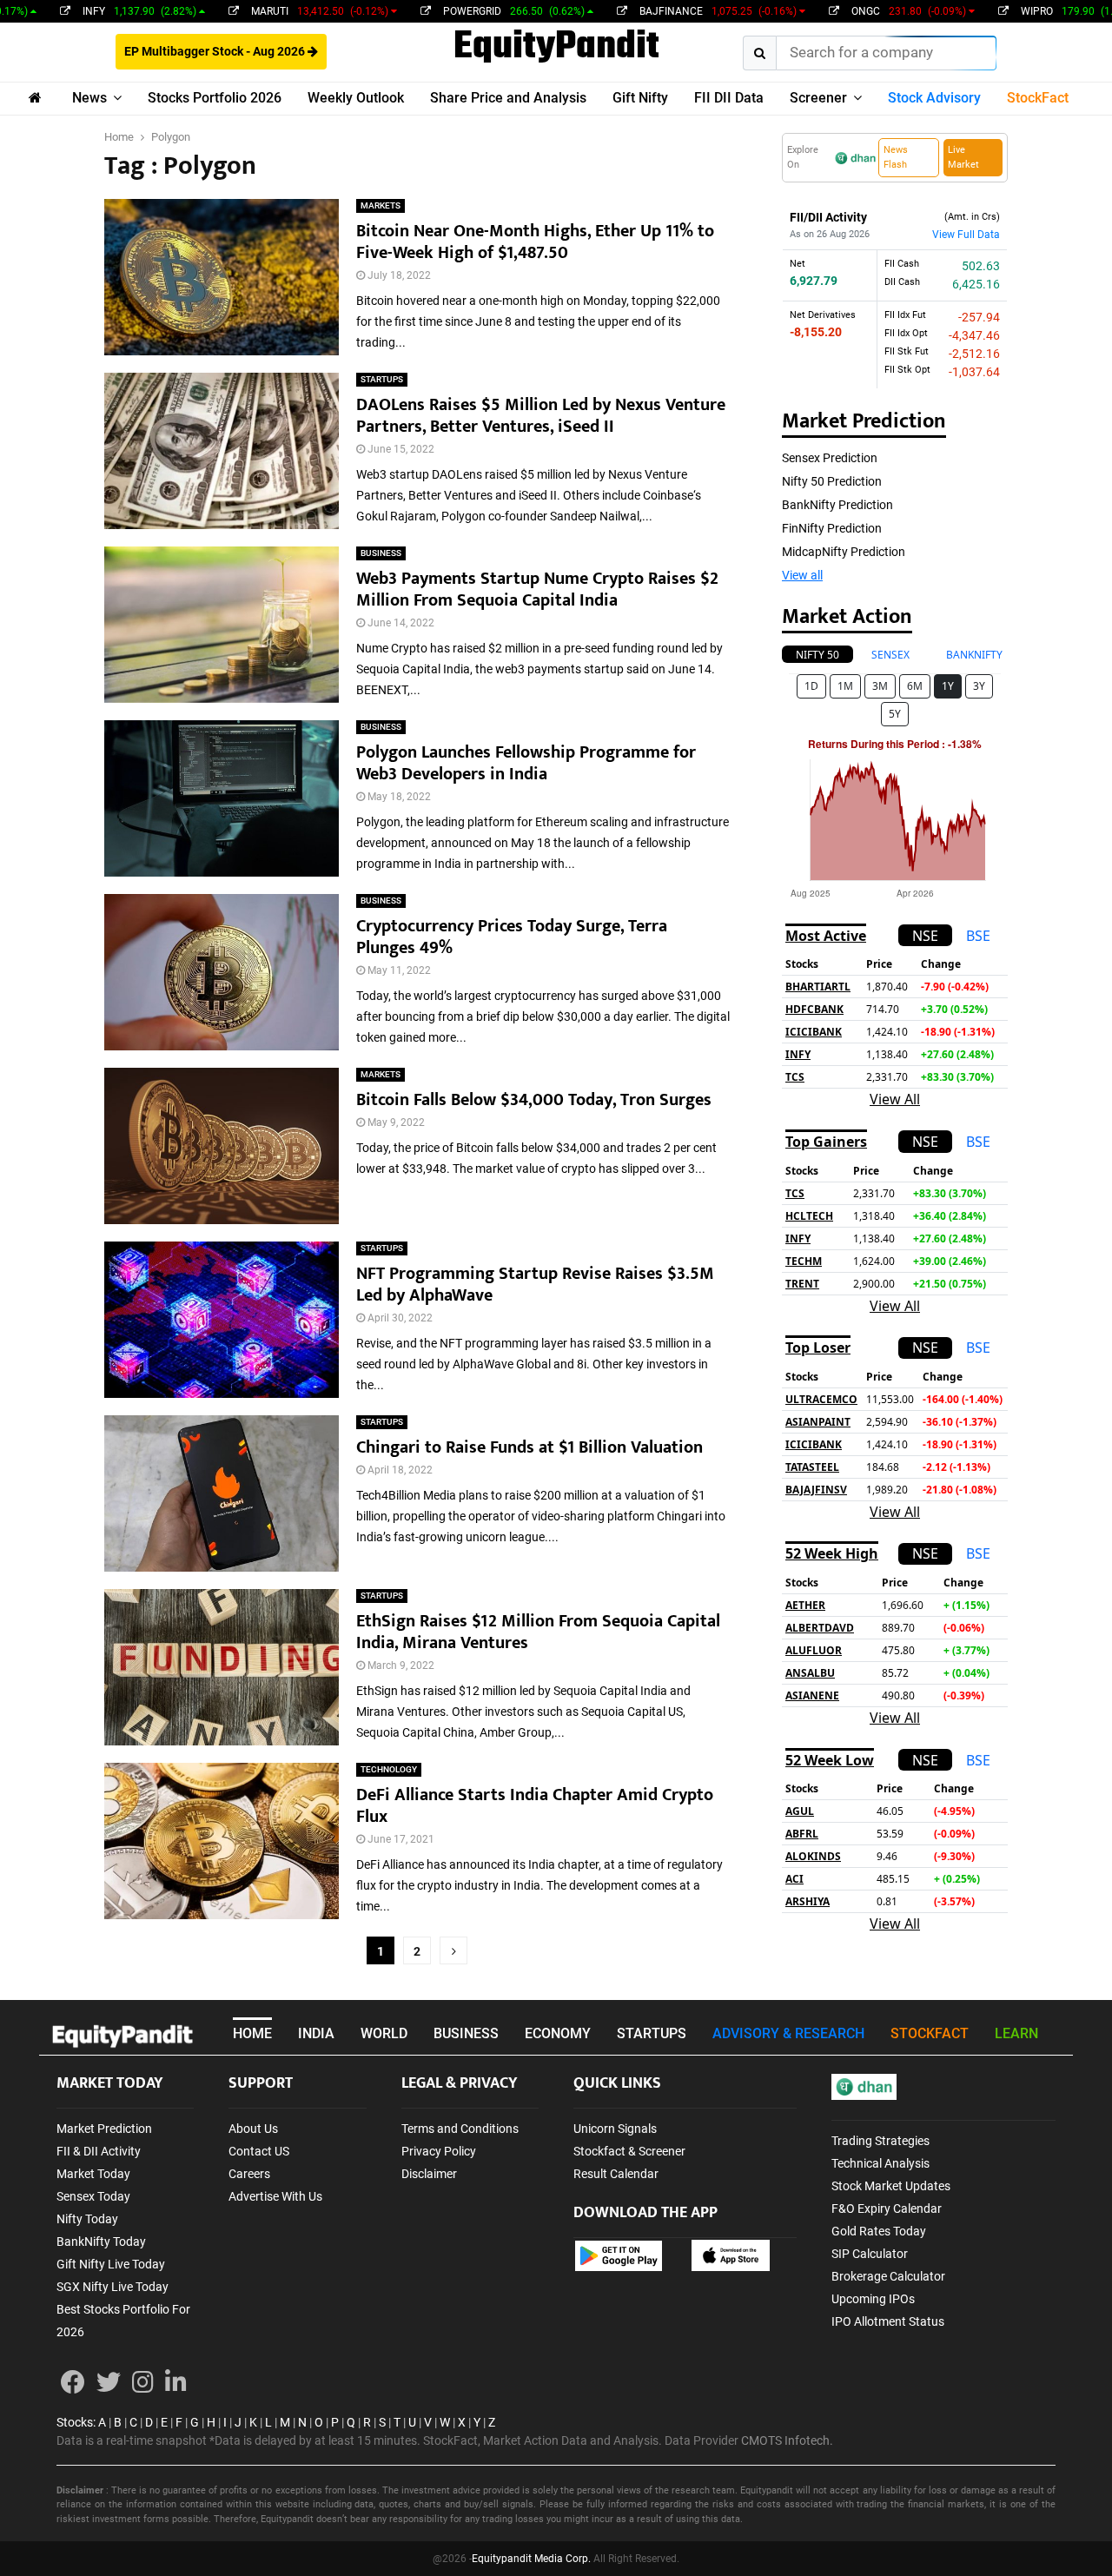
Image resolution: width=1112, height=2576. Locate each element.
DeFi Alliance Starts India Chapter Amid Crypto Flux (535, 1806)
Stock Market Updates (891, 2186)
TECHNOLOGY (389, 1769)
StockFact (1038, 98)
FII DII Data (729, 98)
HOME (252, 2033)
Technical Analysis (880, 2163)
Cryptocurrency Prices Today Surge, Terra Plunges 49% (512, 937)
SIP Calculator (870, 2254)
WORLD (384, 2033)
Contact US (259, 2151)
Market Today (93, 2174)
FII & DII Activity (99, 2151)
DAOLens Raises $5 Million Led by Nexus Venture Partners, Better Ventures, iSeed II (541, 416)
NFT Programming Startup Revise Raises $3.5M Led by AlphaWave (535, 1285)
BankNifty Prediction (837, 505)
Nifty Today (87, 2219)
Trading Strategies (880, 2141)
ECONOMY (558, 2033)
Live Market (963, 157)
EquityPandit (556, 48)
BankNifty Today (101, 2242)
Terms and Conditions (460, 2129)
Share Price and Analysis (508, 98)
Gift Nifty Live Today (111, 2264)
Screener (818, 98)
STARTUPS (382, 379)
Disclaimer (429, 2174)
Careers (249, 2174)
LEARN (1016, 2033)
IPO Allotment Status (888, 2321)
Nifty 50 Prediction (832, 481)
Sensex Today (93, 2196)
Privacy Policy (439, 2151)
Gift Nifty (640, 98)
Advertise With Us (275, 2196)
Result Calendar (616, 2174)
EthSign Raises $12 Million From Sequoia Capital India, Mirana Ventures (538, 1632)
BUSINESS (381, 553)
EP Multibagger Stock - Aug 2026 (216, 51)
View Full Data (966, 235)
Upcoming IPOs (873, 2299)
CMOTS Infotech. (787, 2440)
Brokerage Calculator (888, 2276)
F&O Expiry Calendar (887, 2208)
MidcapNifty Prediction (844, 552)
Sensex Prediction (830, 458)
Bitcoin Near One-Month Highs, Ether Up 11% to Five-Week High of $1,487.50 (535, 242)
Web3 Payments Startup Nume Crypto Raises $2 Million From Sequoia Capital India (537, 589)
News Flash (896, 157)
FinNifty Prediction (832, 528)
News (89, 98)
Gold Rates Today (879, 2231)
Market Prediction (104, 2129)
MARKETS (381, 205)
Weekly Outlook (356, 98)
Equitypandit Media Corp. (531, 2559)
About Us (253, 2129)
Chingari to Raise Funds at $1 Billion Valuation (530, 1447)
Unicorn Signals (615, 2129)
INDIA (316, 2033)
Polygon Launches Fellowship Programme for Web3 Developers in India (526, 763)
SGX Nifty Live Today (113, 2287)
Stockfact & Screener (629, 2151)
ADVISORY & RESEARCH (788, 2033)
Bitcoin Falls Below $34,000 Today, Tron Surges (534, 1100)
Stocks (75, 2422)
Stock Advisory (934, 98)
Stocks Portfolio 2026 (215, 98)
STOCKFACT (930, 2033)
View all (802, 575)
